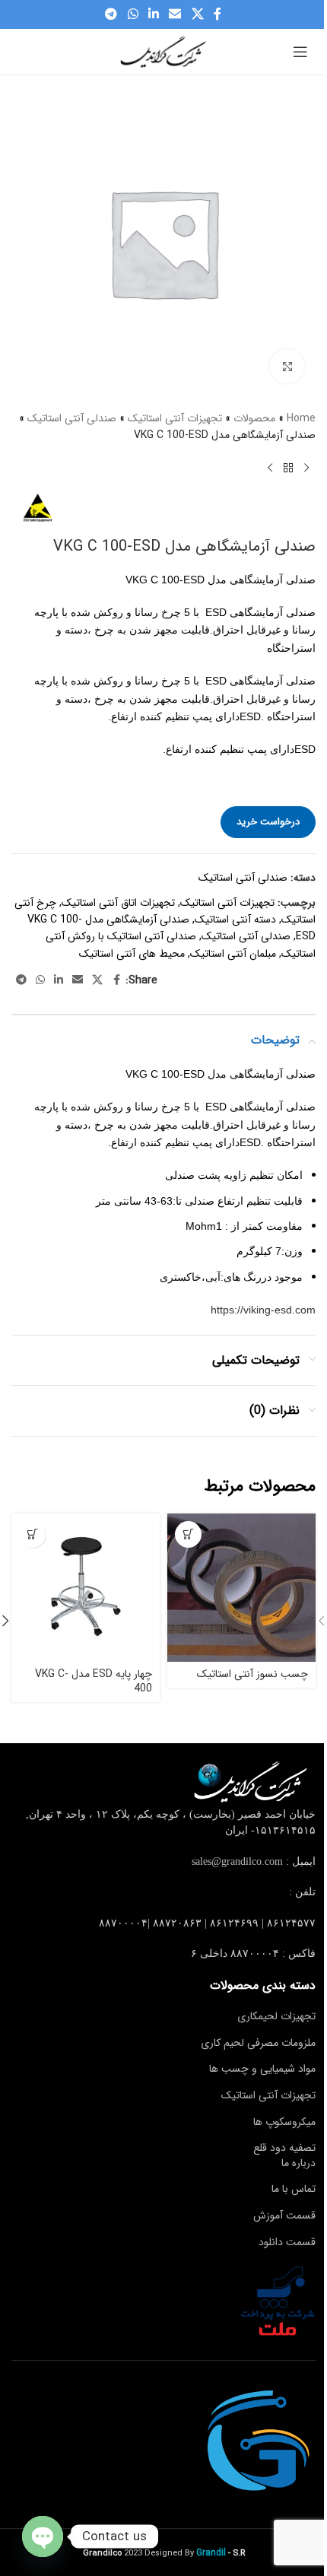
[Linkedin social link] (153, 14)
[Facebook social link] (217, 14)
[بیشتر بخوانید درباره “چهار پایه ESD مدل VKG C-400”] (32, 1534)
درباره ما (298, 2163)
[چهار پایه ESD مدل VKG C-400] (86, 1588)
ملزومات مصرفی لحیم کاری (258, 2043)
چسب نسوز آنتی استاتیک (252, 1674)
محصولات (254, 418)
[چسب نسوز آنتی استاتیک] (241, 1588)
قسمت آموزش (284, 2215)
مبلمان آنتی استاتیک (233, 954)
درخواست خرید (268, 822)
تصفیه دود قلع (284, 2148)
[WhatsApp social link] (133, 14)
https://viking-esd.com (263, 1310)
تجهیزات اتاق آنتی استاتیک (118, 903)
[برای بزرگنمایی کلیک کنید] (287, 366)
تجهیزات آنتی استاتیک (175, 418)
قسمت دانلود (287, 2242)
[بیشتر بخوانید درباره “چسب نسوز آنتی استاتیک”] (188, 1534)
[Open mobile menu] (300, 52)
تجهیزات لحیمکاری (276, 2016)
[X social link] (197, 14)
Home (301, 418)
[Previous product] (306, 469)
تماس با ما (294, 2189)
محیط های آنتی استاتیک (132, 954)
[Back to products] (288, 469)
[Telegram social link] (111, 14)
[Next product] (270, 469)
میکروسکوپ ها (284, 2122)
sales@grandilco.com (237, 1861)
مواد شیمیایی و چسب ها (262, 2069)
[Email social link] (175, 14)
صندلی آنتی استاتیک (72, 418)
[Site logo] (163, 51)
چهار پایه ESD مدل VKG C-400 (94, 1682)
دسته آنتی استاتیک (235, 920)
